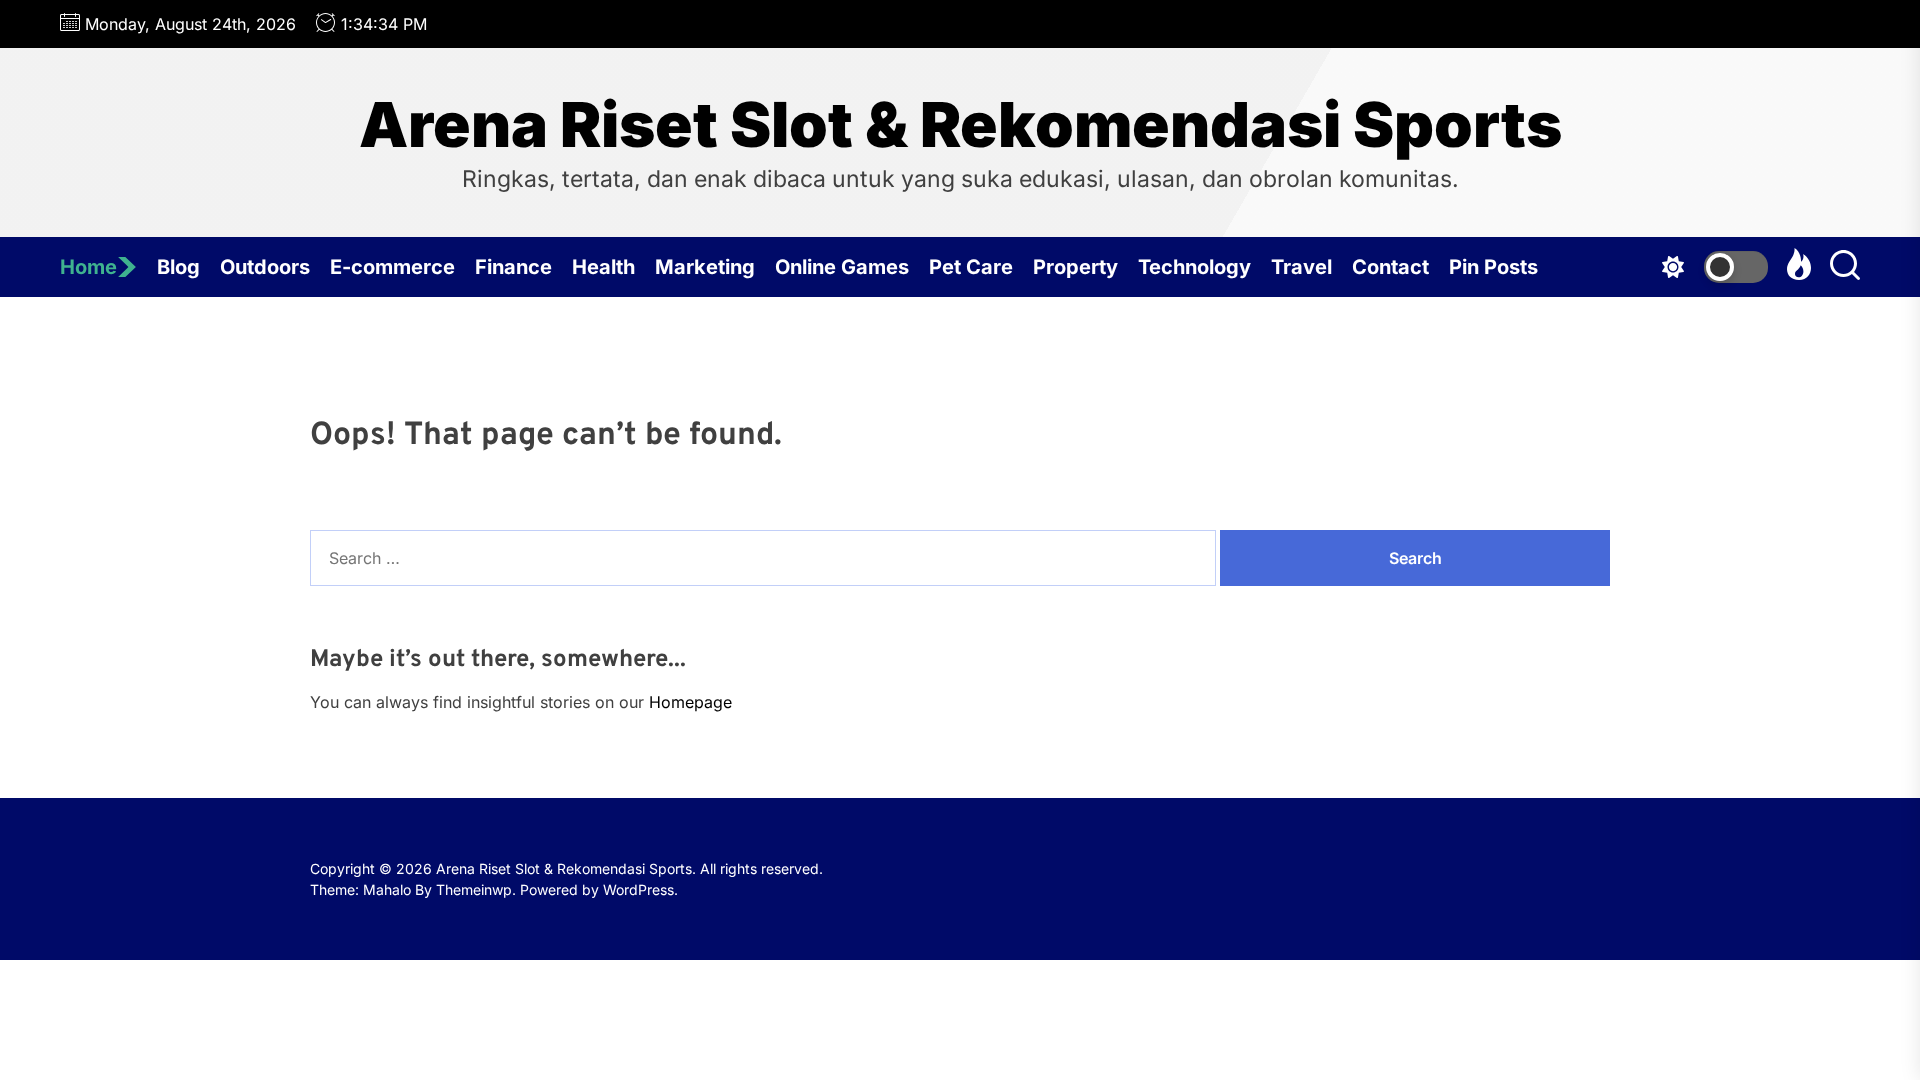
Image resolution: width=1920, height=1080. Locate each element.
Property (1075, 267)
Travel (1301, 267)
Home (88, 267)
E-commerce (392, 267)
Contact (1390, 267)
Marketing (705, 267)
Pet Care (971, 267)
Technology (1194, 267)
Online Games (842, 267)
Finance (513, 267)
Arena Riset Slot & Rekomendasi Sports (960, 125)
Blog (178, 267)
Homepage (690, 702)
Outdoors (265, 267)
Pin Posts (1493, 267)
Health (603, 267)
